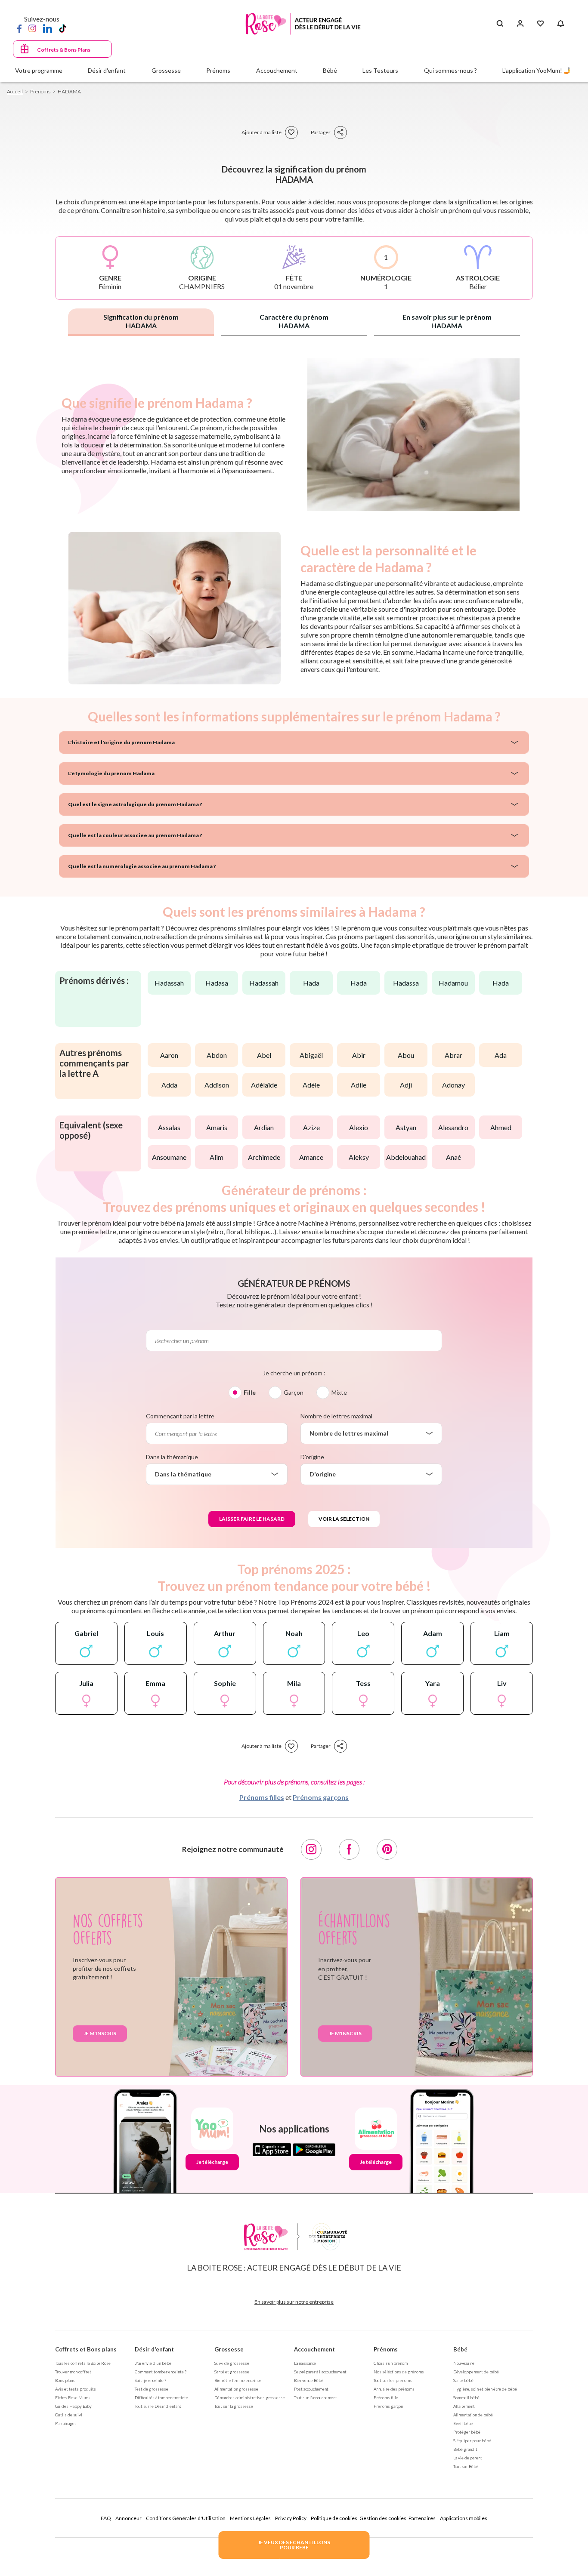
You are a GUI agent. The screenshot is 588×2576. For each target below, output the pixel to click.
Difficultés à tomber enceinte (161, 2397)
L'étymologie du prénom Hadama (111, 773)
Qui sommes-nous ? (450, 70)
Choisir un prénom (391, 2363)
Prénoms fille (386, 2397)
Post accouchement (311, 2389)
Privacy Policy (291, 2518)
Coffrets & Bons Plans (64, 50)
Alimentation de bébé (473, 2415)
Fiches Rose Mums (73, 2397)
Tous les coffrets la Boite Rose (83, 2363)
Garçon (294, 1392)
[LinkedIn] (48, 28)
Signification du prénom (141, 321)
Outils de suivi (69, 2415)
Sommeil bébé (466, 2397)
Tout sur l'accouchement (316, 2397)
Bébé (460, 2349)
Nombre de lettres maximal (336, 1416)
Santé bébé (463, 2380)
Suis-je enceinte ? (150, 2380)
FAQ (106, 2518)
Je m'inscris (100, 2033)
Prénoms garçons (321, 1797)
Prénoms (386, 2349)
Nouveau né (464, 2363)
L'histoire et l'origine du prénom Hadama (121, 742)
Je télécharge (212, 2162)
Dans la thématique (172, 1457)
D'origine (312, 1457)
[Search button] (500, 24)
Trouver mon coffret (73, 2372)
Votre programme (39, 70)
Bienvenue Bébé (309, 2380)
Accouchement (314, 2349)
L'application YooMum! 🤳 (537, 70)
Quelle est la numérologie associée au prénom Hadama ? (142, 866)
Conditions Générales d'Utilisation (186, 2518)
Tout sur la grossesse (234, 2406)
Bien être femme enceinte (238, 2380)
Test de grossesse (152, 2389)
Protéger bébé (467, 2432)
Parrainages (66, 2423)
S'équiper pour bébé (472, 2440)
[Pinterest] (387, 1849)
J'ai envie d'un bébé (153, 2363)
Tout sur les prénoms (393, 2380)
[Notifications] (561, 24)
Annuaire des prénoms (394, 2389)
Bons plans (65, 2380)
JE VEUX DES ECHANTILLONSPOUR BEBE (294, 2545)
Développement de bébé (476, 2372)
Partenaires (422, 2518)
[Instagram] (32, 28)
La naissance (305, 2363)
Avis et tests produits (76, 2389)
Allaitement (464, 2406)
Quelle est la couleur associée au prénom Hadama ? (135, 835)
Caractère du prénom (294, 321)
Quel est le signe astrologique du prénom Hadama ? (135, 804)
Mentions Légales (250, 2518)
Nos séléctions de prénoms (399, 2372)
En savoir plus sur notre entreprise (294, 2302)
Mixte (339, 1392)
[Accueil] (303, 24)
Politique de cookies (334, 2518)
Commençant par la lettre (180, 1416)
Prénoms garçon (388, 2406)
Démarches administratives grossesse (250, 2397)
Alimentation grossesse (236, 2389)
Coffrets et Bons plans (86, 2349)
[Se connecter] (520, 24)
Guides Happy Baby (73, 2406)
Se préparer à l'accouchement (320, 2372)
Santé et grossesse (232, 2372)
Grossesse (229, 2349)
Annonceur (128, 2518)
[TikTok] (63, 28)
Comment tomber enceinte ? (161, 2372)
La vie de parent (468, 2458)
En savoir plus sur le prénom (447, 321)
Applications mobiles (464, 2518)
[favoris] (291, 132)
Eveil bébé (463, 2423)
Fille (250, 1392)
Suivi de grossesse (232, 2363)
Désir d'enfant (154, 2349)
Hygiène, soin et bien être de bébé (485, 2389)
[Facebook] (19, 28)
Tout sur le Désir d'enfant (158, 2406)
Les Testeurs (380, 70)
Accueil (15, 91)
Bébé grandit (465, 2449)
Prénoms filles (262, 1797)
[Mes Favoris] (540, 24)
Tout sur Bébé (466, 2466)
